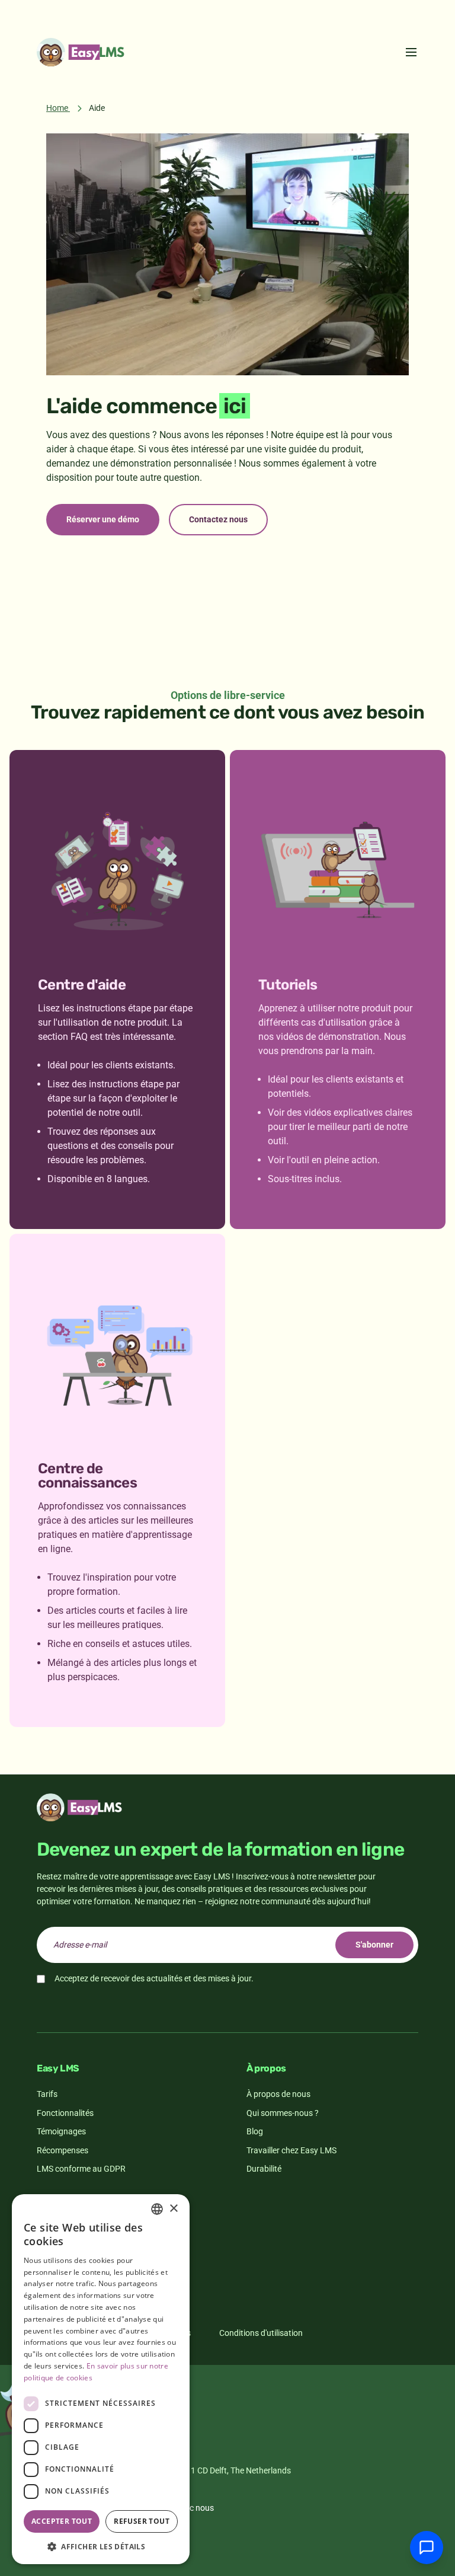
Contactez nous (218, 519)
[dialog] (101, 2379)
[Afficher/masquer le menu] (411, 52)
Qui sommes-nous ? (283, 2113)
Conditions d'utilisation (261, 2333)
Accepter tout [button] (62, 2521)
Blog (255, 2131)
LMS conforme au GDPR (81, 2169)
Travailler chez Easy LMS (291, 2150)
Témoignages (61, 2131)
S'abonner (374, 1945)
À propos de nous (278, 2094)
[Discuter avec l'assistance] (427, 2548)
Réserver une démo (103, 519)
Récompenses (63, 2150)
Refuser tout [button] (142, 2521)
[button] (101, 2546)
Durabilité (264, 2169)
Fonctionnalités (65, 2113)
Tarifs (47, 2094)
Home (57, 108)
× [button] (173, 2209)
